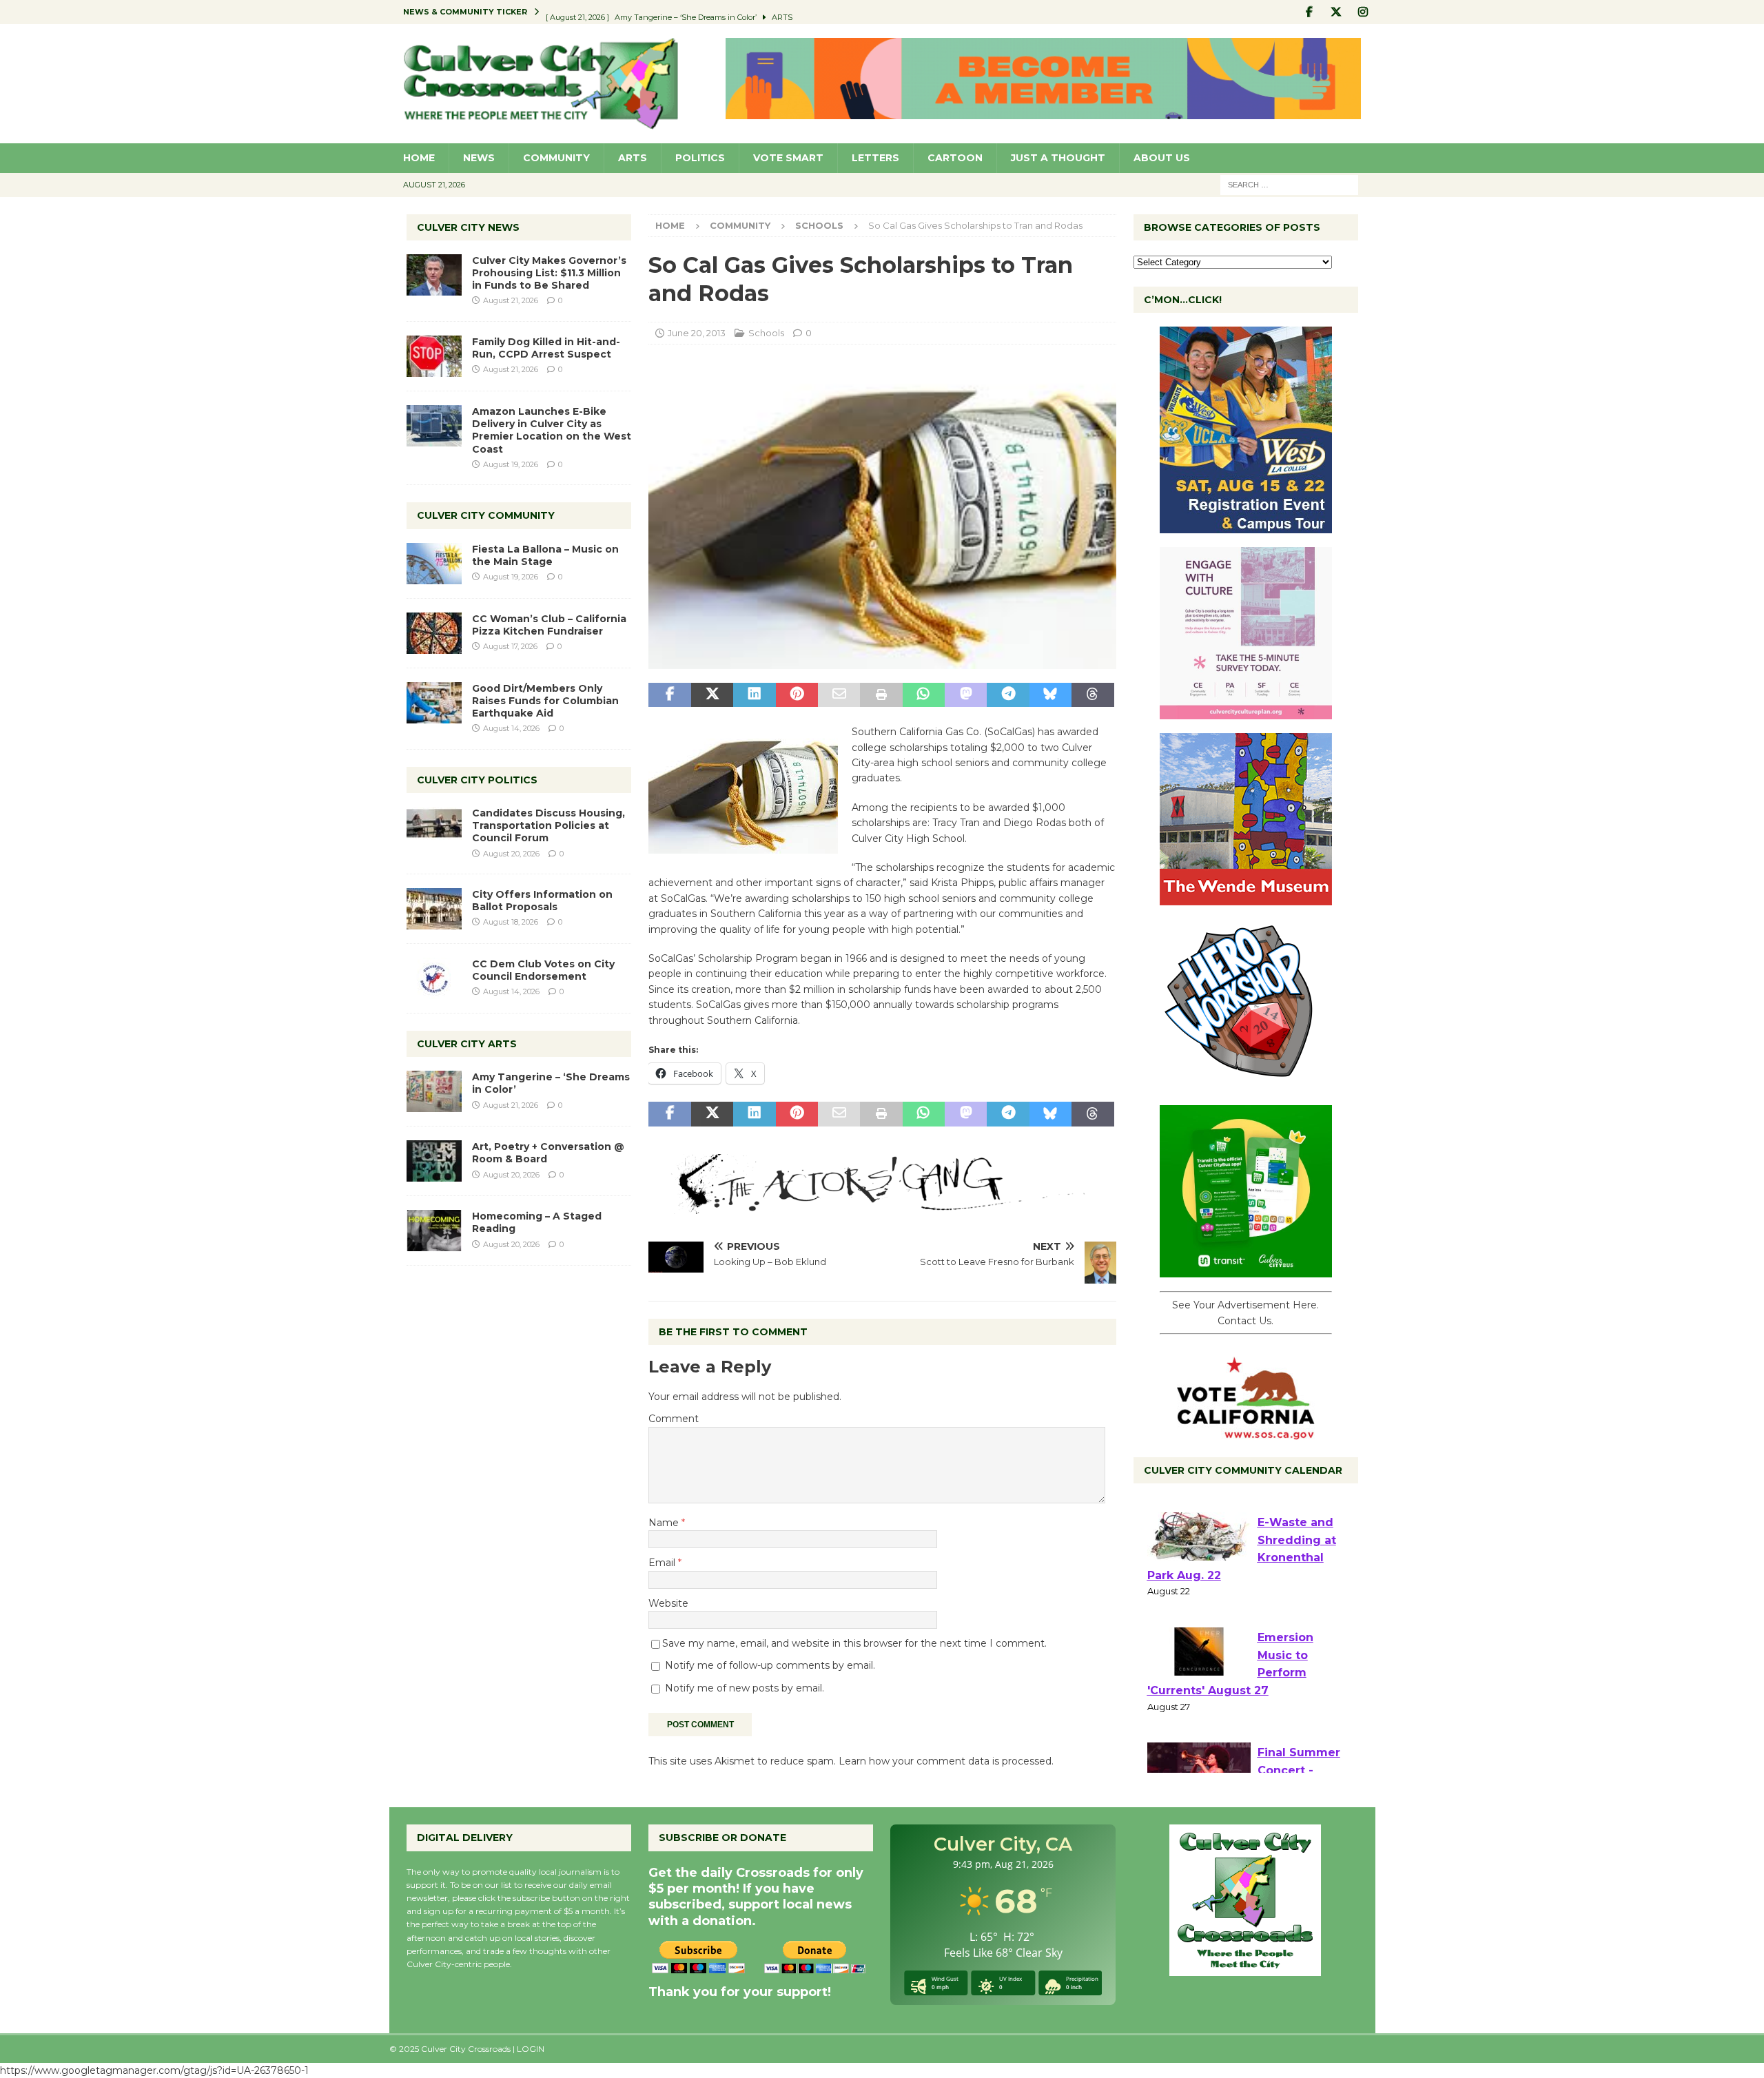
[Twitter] (1336, 12)
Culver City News (468, 227)
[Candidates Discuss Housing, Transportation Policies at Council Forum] (434, 827)
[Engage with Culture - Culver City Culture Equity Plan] (1246, 712)
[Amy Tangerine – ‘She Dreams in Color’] (434, 1091)
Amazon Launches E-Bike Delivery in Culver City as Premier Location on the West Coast (552, 430)
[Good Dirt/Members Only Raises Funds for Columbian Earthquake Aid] (434, 703)
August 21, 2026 (511, 300)
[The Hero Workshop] (1246, 1084)
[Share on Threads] (1093, 695)
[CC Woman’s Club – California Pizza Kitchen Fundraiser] (434, 633)
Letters (875, 158)
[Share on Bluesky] (1050, 695)
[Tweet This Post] (712, 695)
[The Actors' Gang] (882, 1206)
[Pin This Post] (797, 695)
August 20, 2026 (511, 854)
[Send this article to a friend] (839, 695)
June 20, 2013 (697, 333)
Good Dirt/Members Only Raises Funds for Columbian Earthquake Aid (545, 701)
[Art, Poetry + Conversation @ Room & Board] (434, 1161)
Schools (766, 333)
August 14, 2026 (511, 728)
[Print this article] (881, 695)
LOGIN (531, 2049)
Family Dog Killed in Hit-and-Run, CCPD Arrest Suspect (546, 348)
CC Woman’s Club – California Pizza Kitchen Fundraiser (549, 625)
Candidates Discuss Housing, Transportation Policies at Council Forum (548, 825)
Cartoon (955, 158)
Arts (633, 158)
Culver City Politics (477, 780)
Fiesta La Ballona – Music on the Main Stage (545, 555)
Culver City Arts (467, 1044)
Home (419, 158)
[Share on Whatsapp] (924, 695)
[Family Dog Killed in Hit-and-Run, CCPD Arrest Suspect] (434, 356)
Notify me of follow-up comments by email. (770, 1665)
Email (663, 1563)
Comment (674, 1419)
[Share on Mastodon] (966, 695)
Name (665, 1523)
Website (668, 1603)
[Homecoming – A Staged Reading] (434, 1231)
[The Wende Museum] (1246, 898)
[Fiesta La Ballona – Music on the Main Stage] (434, 564)
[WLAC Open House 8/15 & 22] (1246, 526)
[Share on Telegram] (1008, 695)
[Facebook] (1310, 12)
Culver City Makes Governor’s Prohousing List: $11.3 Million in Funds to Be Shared (549, 273)
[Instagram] (1363, 12)
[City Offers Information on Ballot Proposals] (434, 909)
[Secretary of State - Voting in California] (1246, 1432)
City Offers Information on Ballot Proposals (542, 901)
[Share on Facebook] (669, 695)
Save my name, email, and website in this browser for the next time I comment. (854, 1643)
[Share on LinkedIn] (754, 695)
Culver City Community (486, 515)
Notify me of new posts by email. (745, 1688)
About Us (1162, 158)
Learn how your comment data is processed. (946, 1761)
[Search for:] (1289, 184)
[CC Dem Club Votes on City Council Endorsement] (434, 978)
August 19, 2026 (511, 464)
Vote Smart (788, 158)
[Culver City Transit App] (1246, 1270)
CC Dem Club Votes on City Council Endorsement (543, 970)
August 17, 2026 (510, 646)
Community (556, 158)
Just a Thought (1058, 158)
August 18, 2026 (511, 922)
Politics (700, 158)
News (479, 158)
